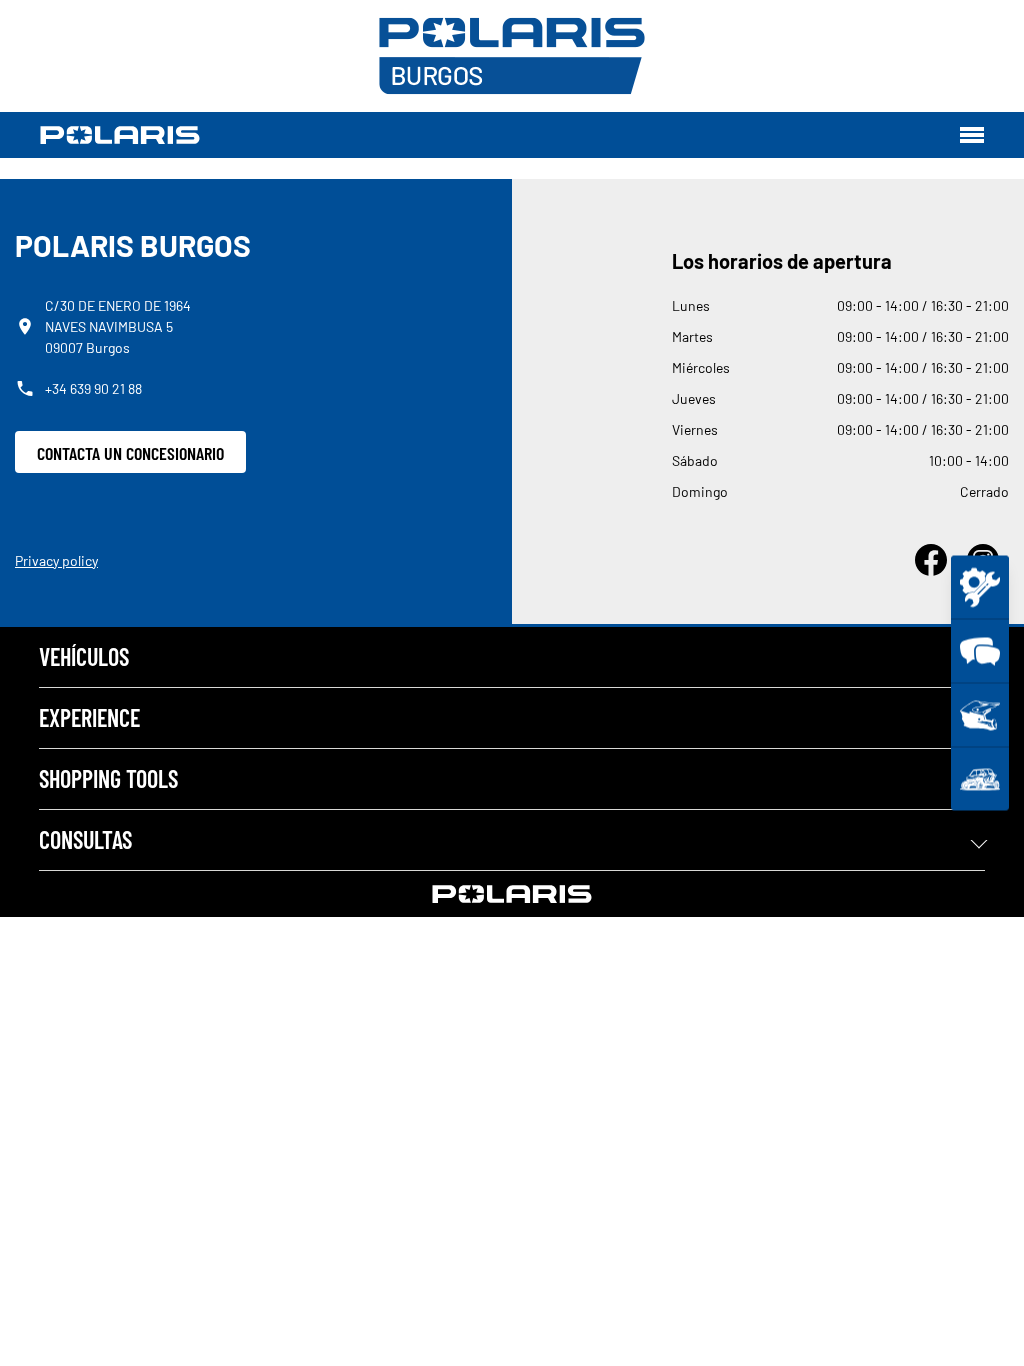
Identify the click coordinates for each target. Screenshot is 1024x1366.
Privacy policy (56, 560)
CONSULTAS (85, 839)
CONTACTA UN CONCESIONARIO (130, 453)
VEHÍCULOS (84, 656)
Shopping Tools (108, 778)
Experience (89, 717)
